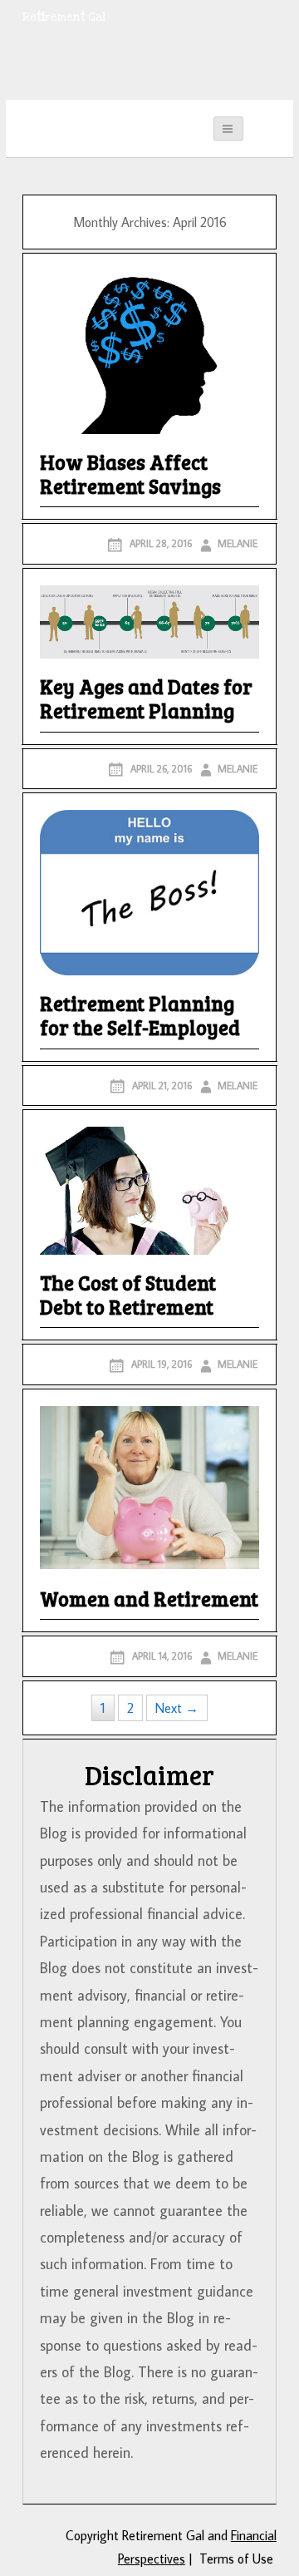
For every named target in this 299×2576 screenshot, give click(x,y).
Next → (177, 1708)
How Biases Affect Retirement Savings (130, 475)
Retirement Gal (64, 17)
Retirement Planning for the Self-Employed (140, 1017)
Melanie (238, 543)
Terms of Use (236, 2559)
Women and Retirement (149, 1600)
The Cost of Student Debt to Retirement (128, 1296)
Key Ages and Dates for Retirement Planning (146, 700)
